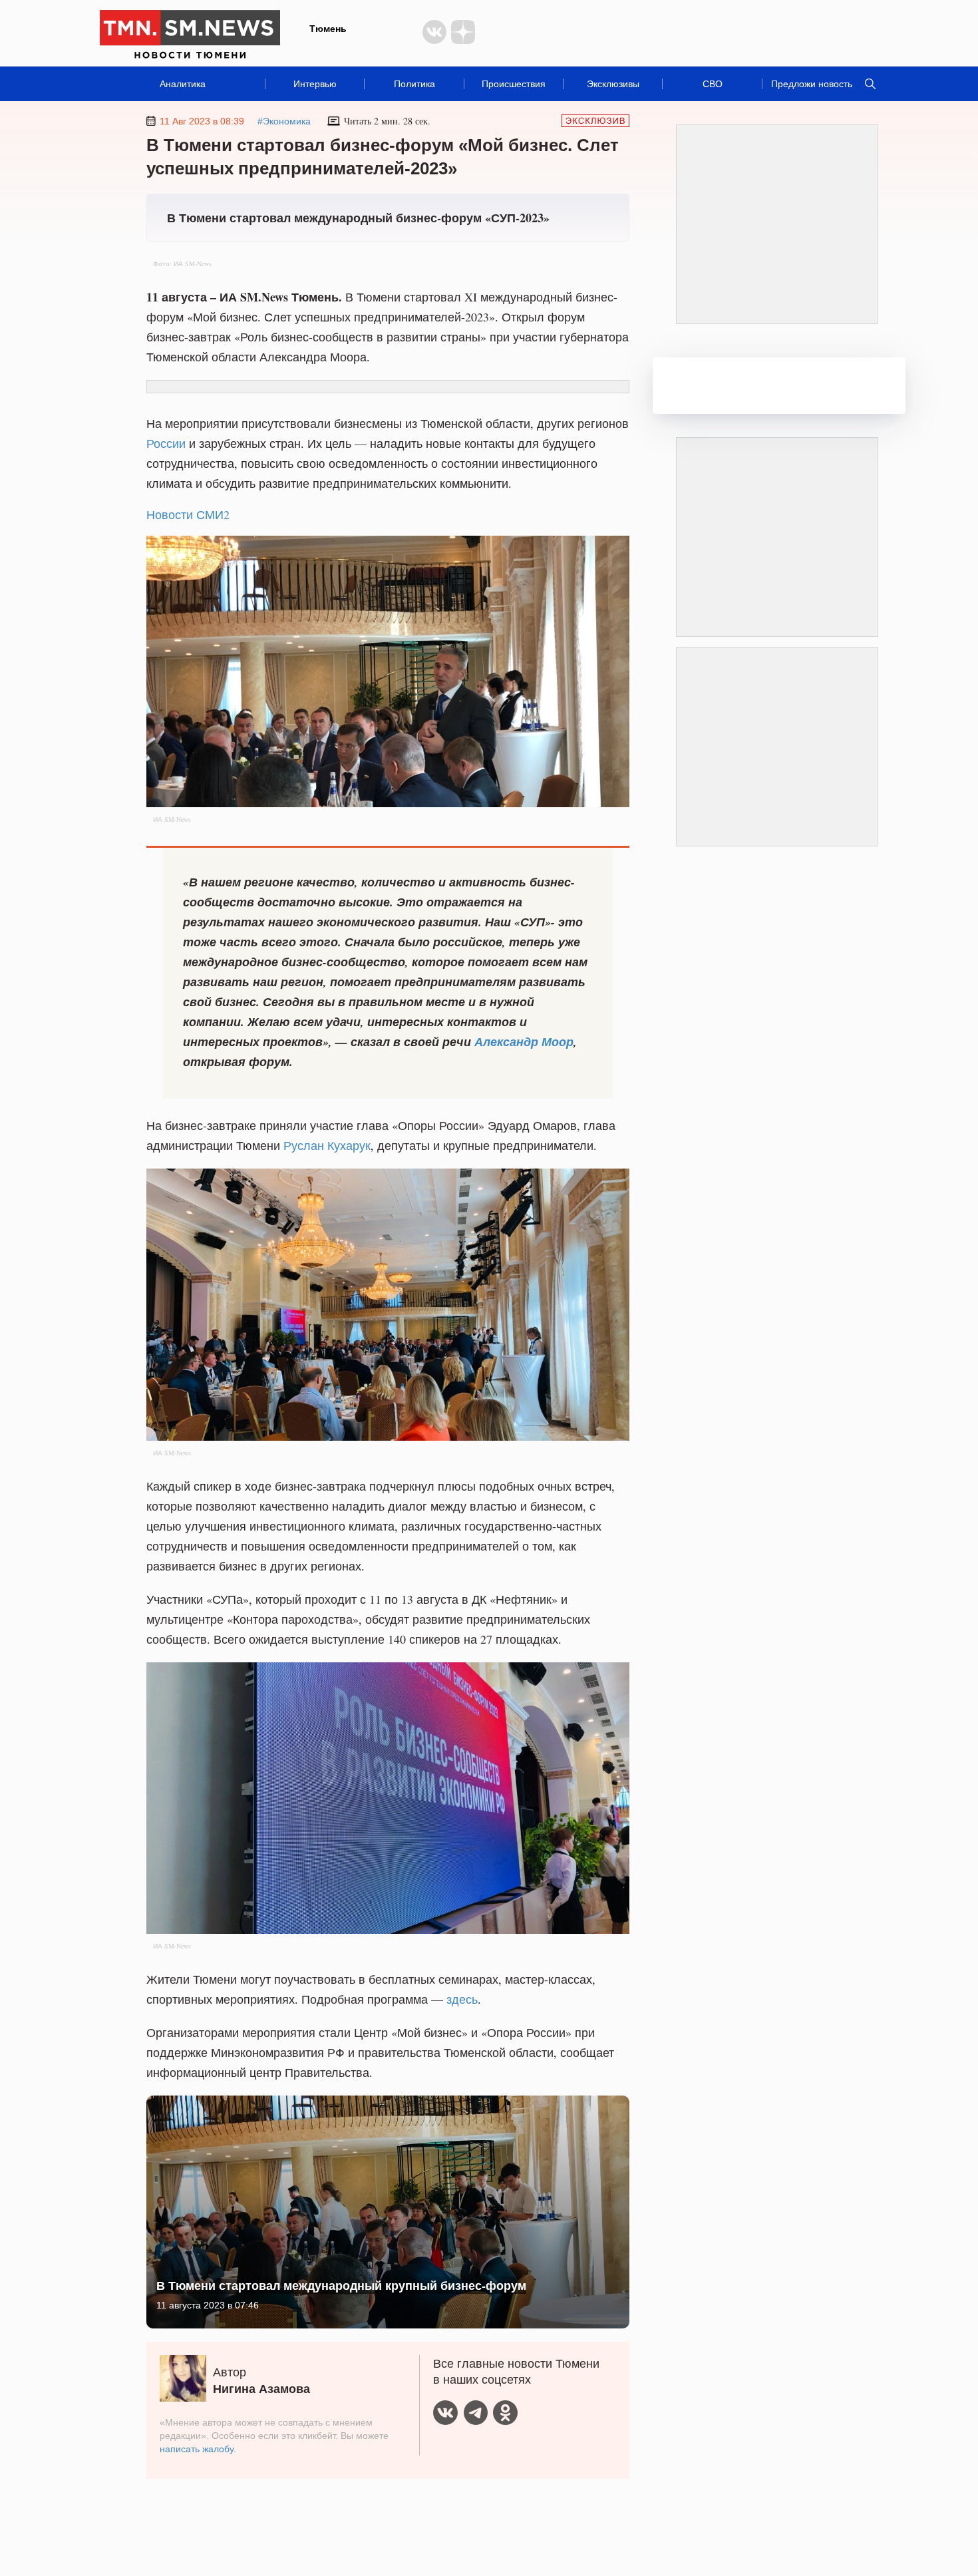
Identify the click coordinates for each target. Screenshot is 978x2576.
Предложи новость (812, 84)
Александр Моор (524, 1042)
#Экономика (284, 121)
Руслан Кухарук (327, 1145)
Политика (414, 84)
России (166, 443)
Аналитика (183, 84)
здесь (462, 1999)
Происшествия (514, 84)
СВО (713, 84)
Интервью (315, 84)
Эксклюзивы (613, 84)
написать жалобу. (198, 2449)
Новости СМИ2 (188, 514)
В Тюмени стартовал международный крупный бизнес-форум (341, 2285)
